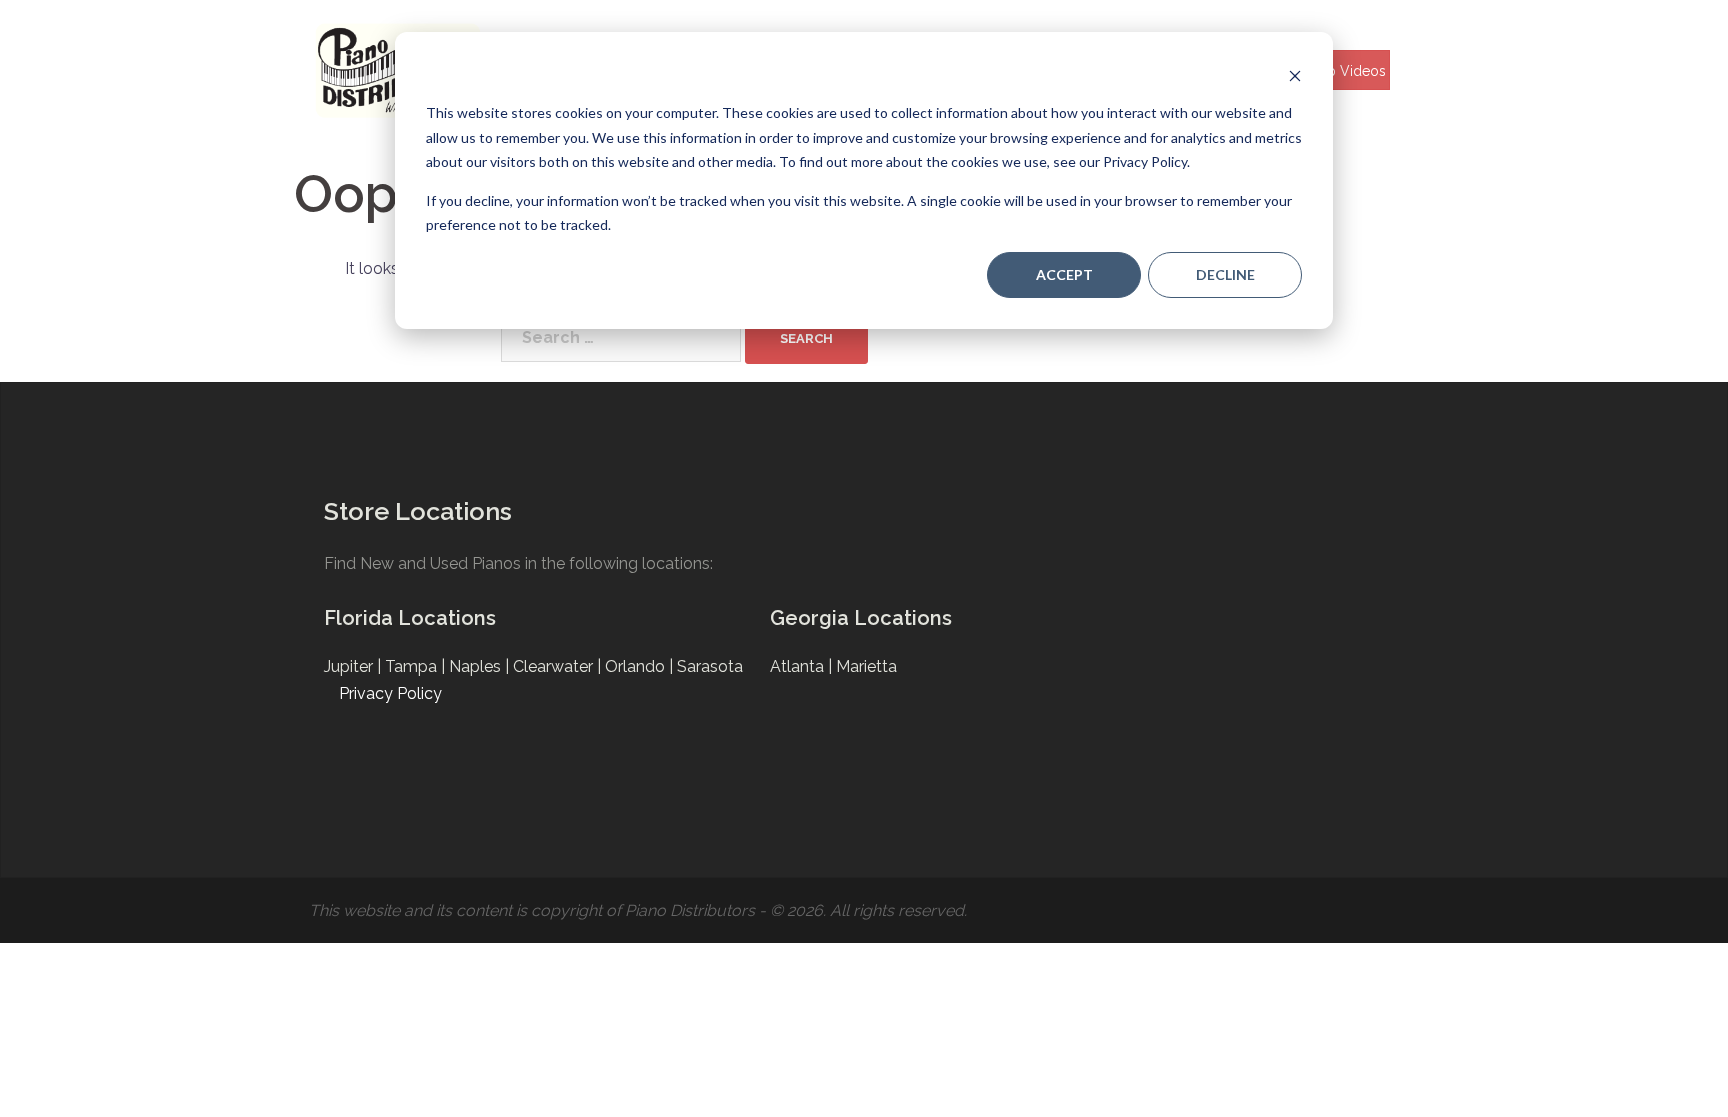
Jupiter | (354, 666)
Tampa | (417, 666)
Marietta (866, 666)
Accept (1064, 274)
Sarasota (710, 666)
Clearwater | (559, 666)
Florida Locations (410, 618)
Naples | (481, 666)
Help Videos (1345, 71)
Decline (1225, 274)
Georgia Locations (861, 618)
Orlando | (641, 666)
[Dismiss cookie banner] (1295, 75)
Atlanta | (803, 666)
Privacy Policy (390, 693)
